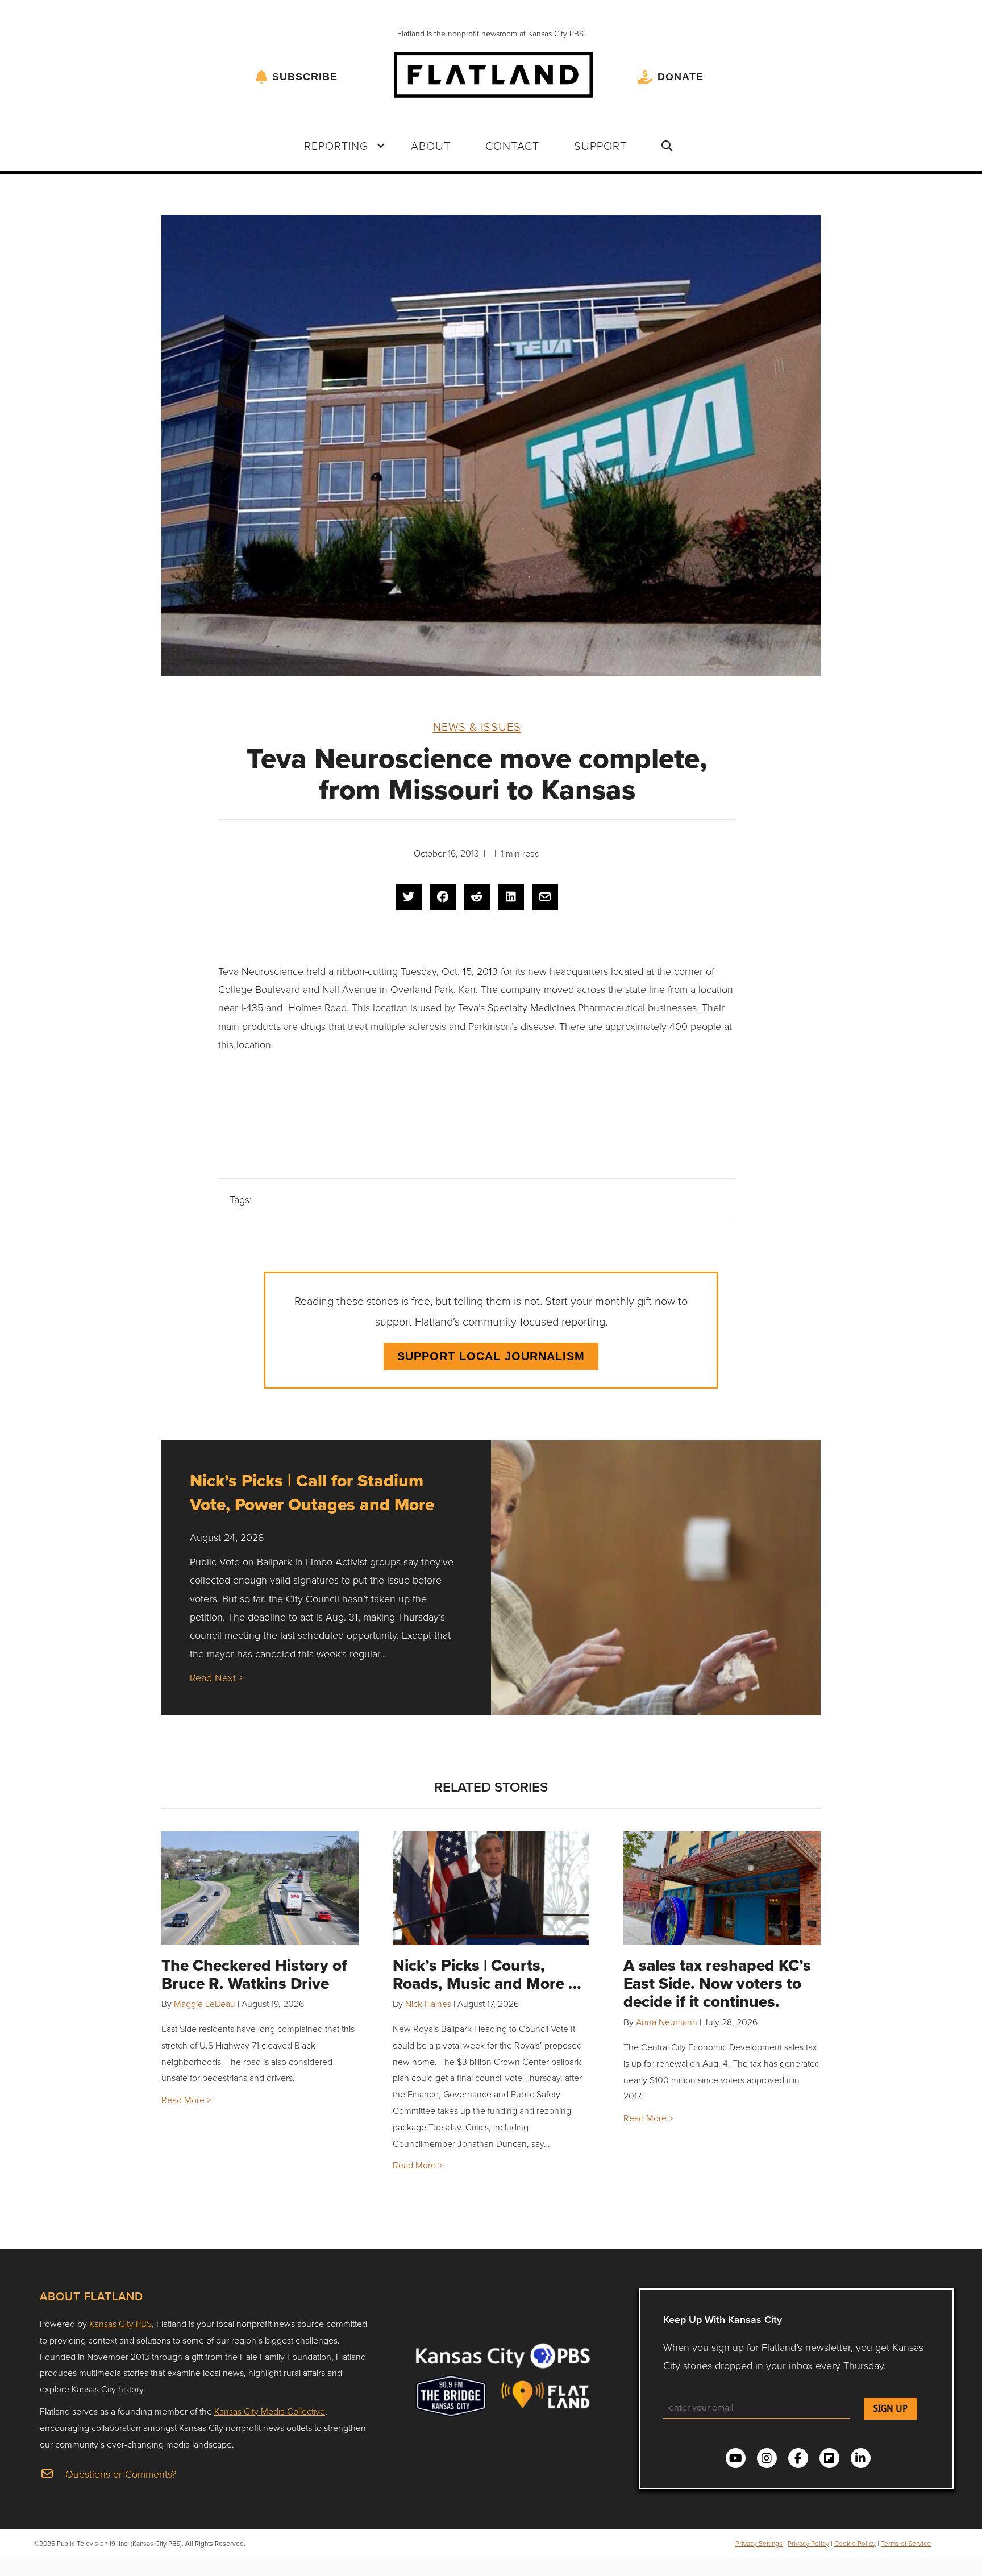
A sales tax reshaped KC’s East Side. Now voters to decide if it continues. (717, 1983)
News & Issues (477, 726)
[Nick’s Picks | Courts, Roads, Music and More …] (491, 1888)
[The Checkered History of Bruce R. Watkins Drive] (260, 1888)
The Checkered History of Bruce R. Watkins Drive (254, 1974)
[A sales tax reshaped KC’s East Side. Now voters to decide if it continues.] (722, 1888)
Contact (512, 146)
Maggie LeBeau (205, 2004)
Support (600, 146)
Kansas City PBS (120, 2324)
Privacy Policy (808, 2543)
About (431, 146)
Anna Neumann (667, 2022)
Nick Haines (428, 2004)
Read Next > (217, 1677)
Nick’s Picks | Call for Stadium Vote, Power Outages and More (312, 1492)
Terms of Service (906, 2543)
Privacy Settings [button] (759, 2543)
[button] (381, 146)
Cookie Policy (855, 2543)
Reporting (336, 146)
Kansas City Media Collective (270, 2411)
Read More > (186, 2100)
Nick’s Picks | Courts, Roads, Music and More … (487, 1974)
